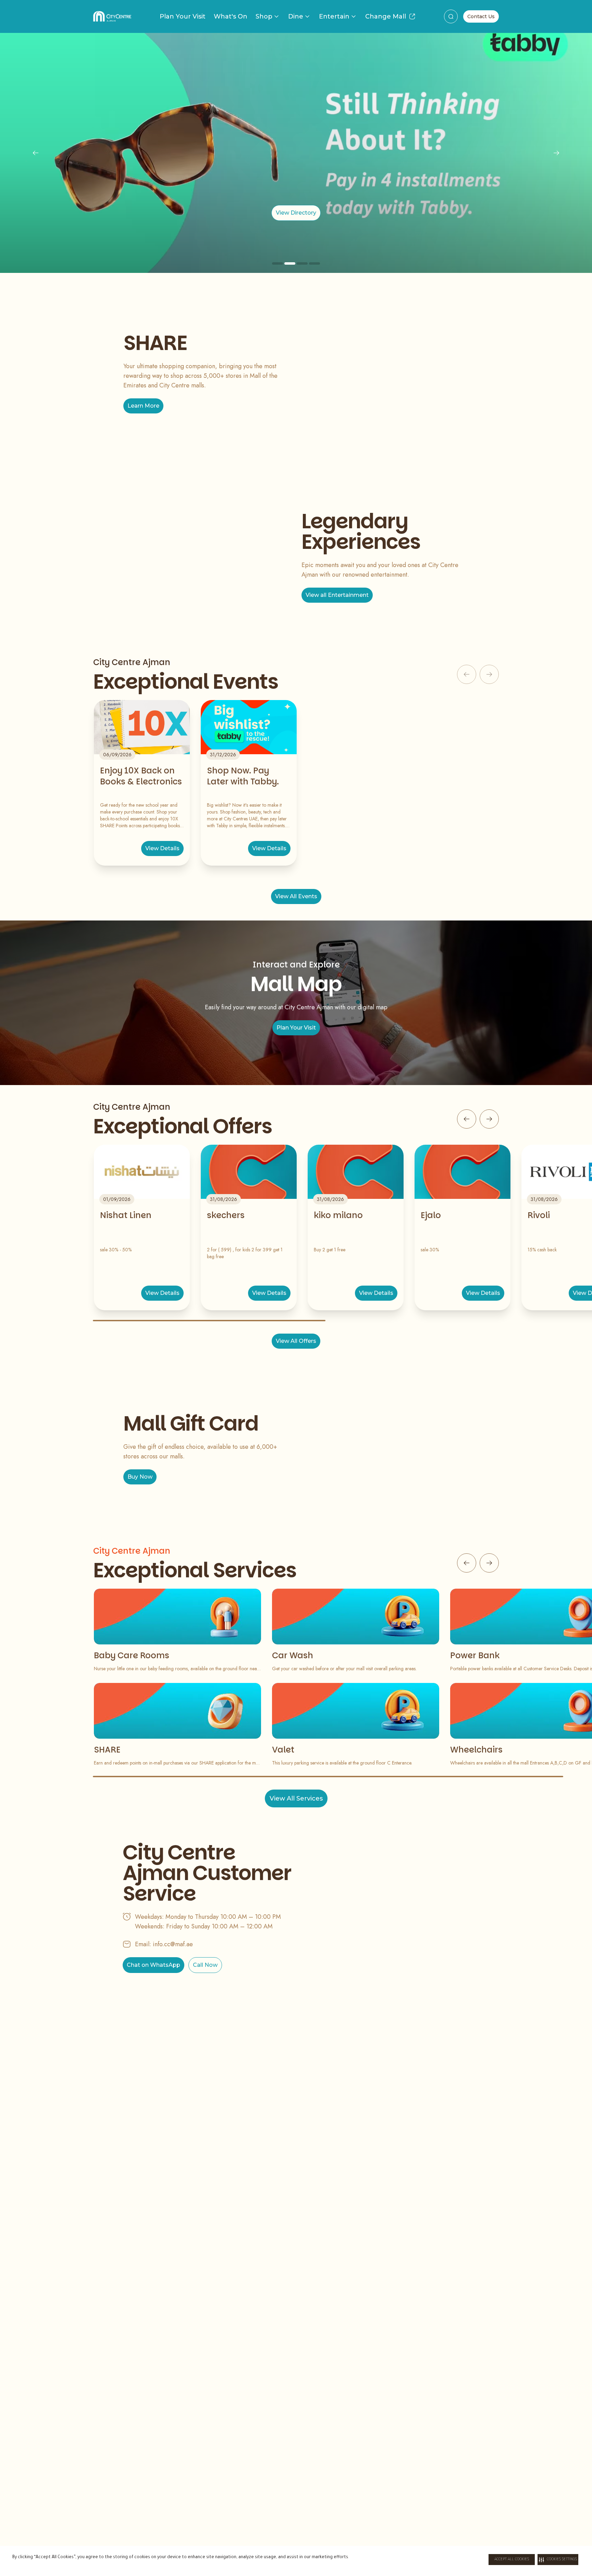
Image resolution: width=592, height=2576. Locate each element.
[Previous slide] (36, 153)
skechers (226, 1215)
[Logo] (112, 16)
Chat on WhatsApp (153, 1965)
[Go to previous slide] (467, 1119)
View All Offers (296, 1341)
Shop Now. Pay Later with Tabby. (243, 776)
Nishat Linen (126, 1215)
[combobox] (451, 16)
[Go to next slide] (489, 1119)
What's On (231, 16)
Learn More (143, 406)
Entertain (334, 16)
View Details (162, 848)
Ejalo (431, 1215)
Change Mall (386, 16)
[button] (558, 2560)
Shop (264, 16)
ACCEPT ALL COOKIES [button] (512, 2560)
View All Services (296, 1798)
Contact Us (481, 16)
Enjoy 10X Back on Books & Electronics (141, 776)
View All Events (296, 896)
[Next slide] (556, 153)
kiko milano (338, 1215)
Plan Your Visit (183, 16)
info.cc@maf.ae (173, 1944)
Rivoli (539, 1215)
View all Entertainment (337, 595)
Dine (296, 16)
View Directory (296, 213)
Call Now (205, 1965)
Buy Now (140, 1477)
